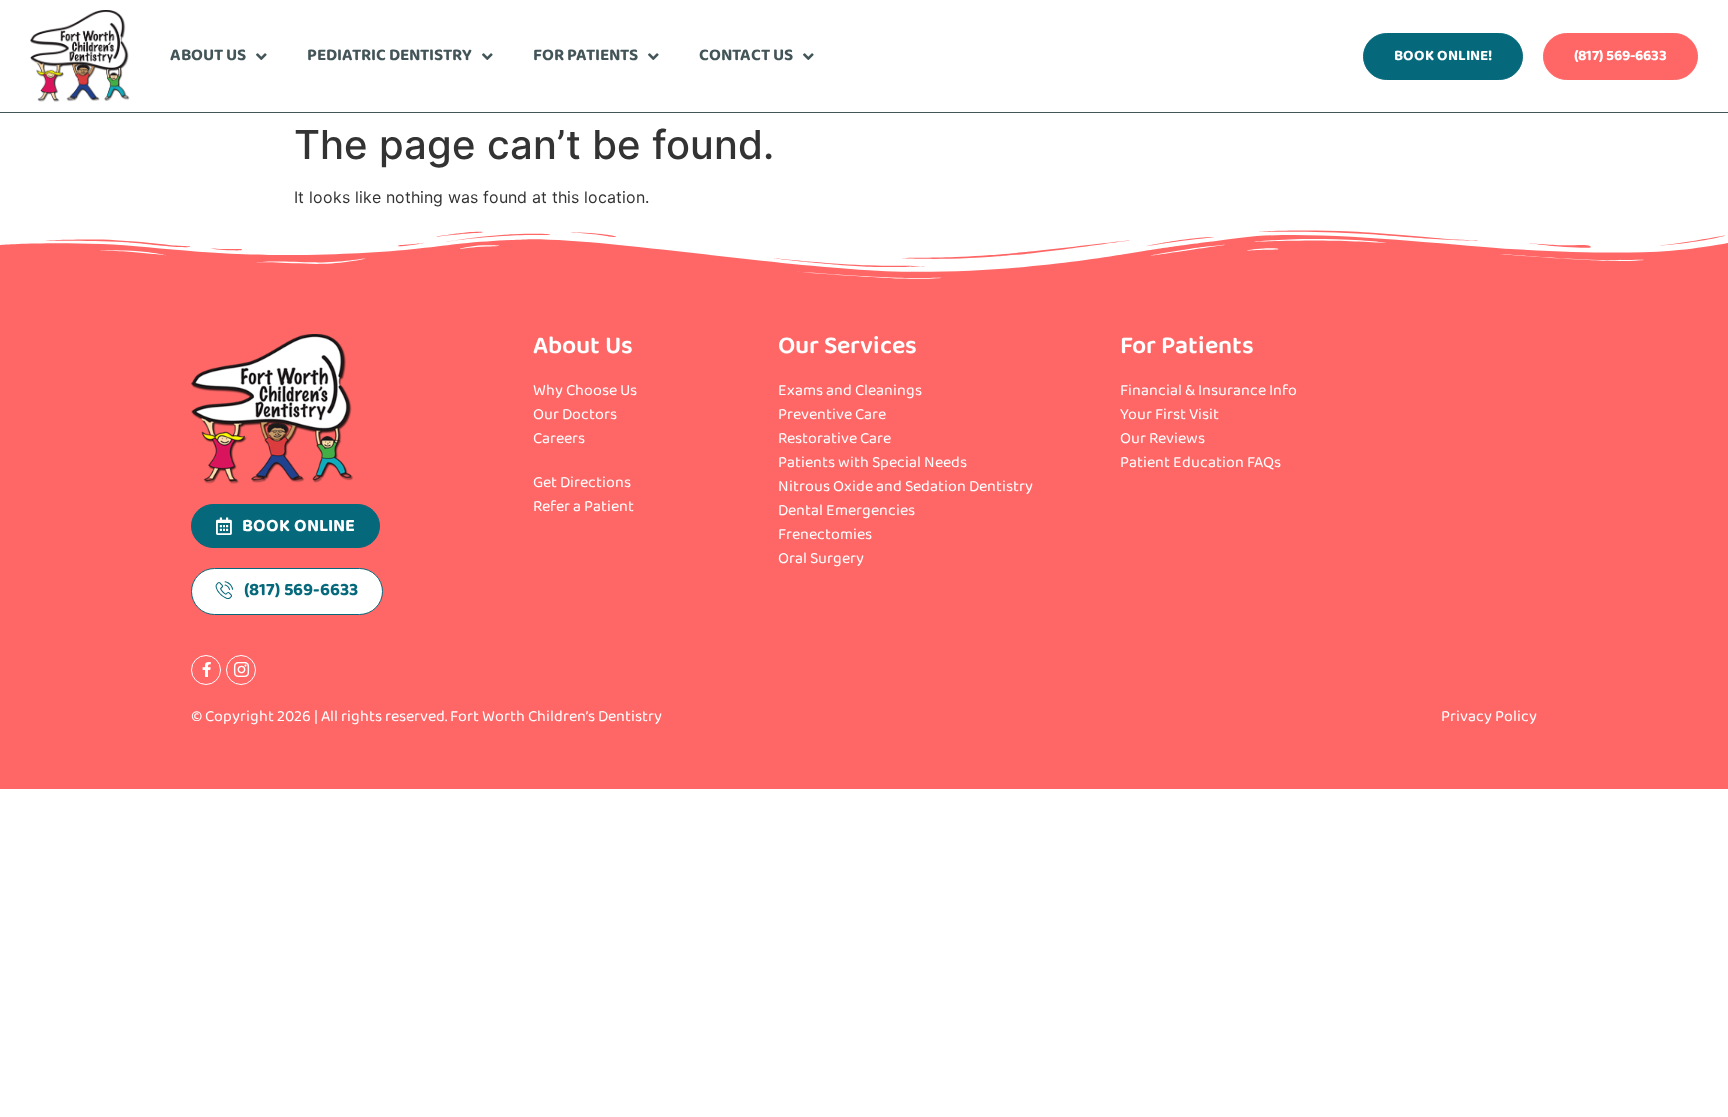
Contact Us (746, 55)
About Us (208, 55)
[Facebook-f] (206, 670)
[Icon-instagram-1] (241, 670)
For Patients (585, 55)
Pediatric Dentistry (389, 55)
